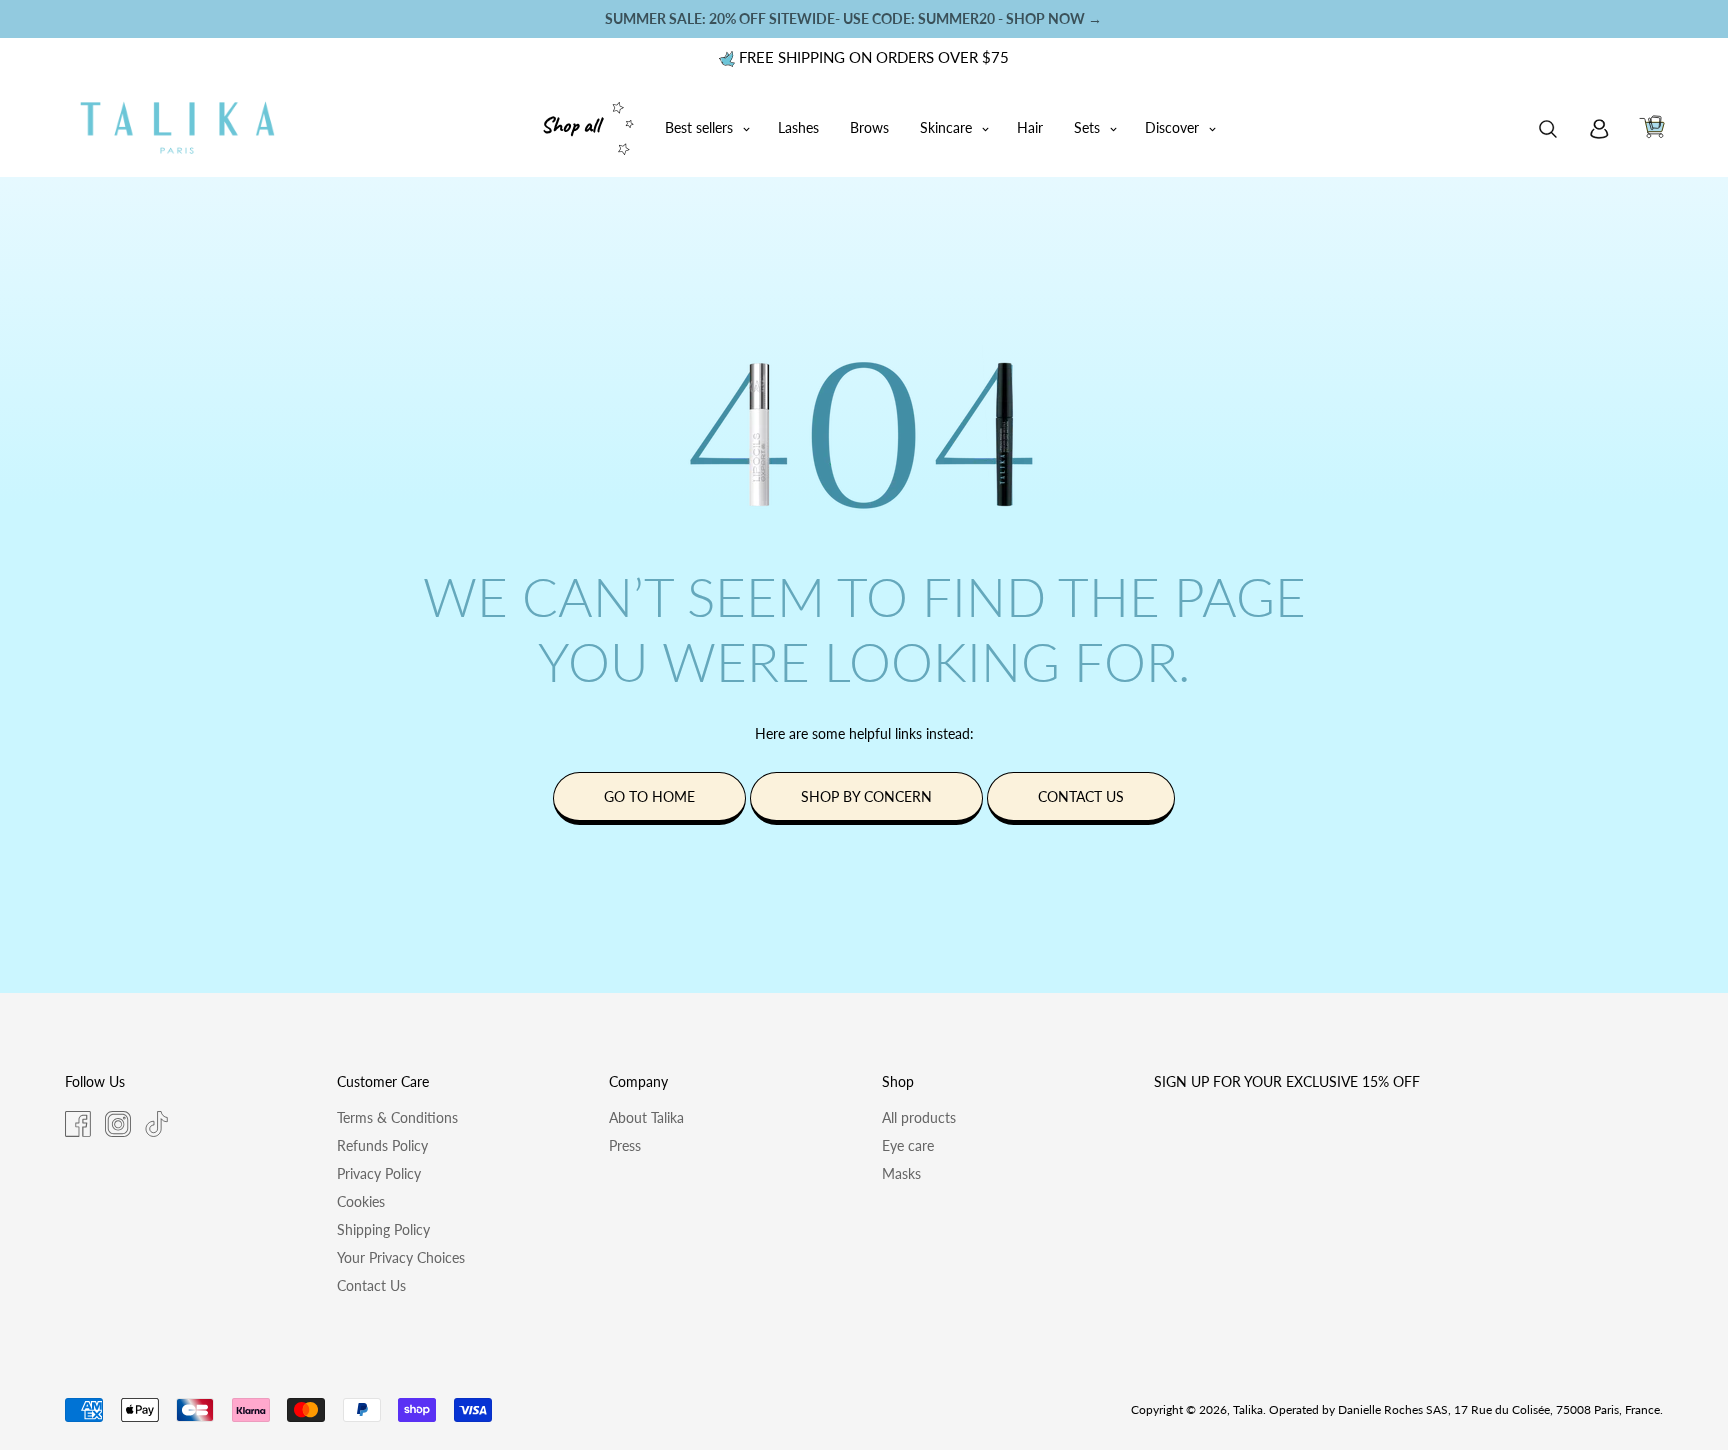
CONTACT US (1081, 796)
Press (625, 1145)
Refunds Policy (382, 1145)
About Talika (646, 1117)
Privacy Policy (379, 1173)
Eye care (908, 1145)
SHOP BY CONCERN (866, 796)
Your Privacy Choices (401, 1257)
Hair (1030, 127)
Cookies (361, 1201)
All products (919, 1117)
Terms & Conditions (397, 1117)
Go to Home (649, 796)
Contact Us (371, 1285)
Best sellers (699, 127)
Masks (901, 1173)
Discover (1172, 127)
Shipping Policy (383, 1229)
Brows (869, 127)
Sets (1087, 127)
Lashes (798, 127)
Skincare (946, 127)
